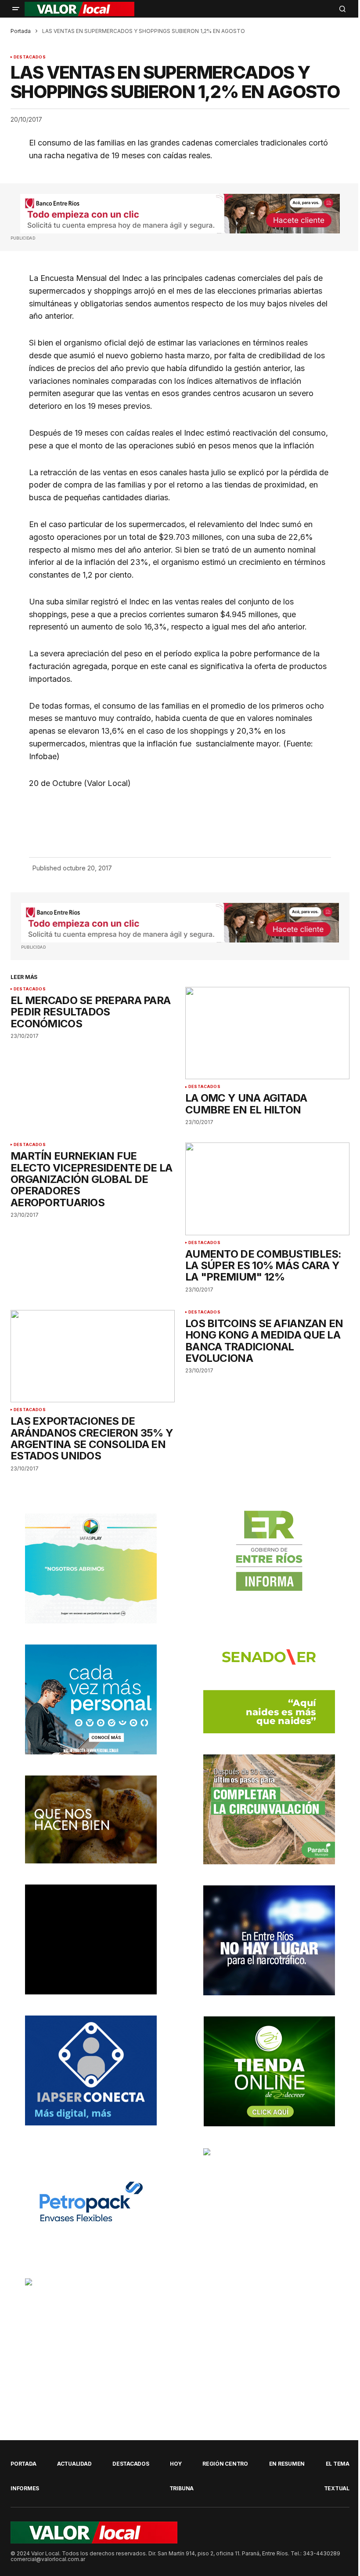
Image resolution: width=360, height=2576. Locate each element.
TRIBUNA (182, 2488)
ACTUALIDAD (74, 2464)
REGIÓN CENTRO (225, 2464)
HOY (176, 2464)
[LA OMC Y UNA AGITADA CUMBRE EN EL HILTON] (267, 1033)
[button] (16, 9)
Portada (21, 31)
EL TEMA (338, 2464)
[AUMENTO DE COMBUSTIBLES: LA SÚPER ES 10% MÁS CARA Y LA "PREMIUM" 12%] (267, 1189)
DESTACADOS (30, 57)
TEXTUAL (337, 2488)
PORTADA (23, 2464)
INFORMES (25, 2488)
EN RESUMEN (287, 2464)
